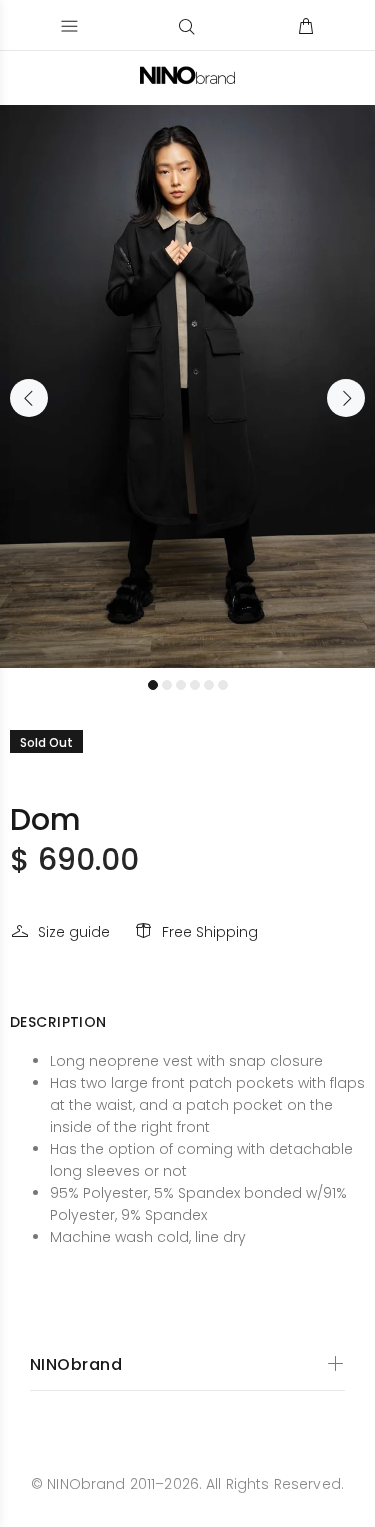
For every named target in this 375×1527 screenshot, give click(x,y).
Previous (29, 398)
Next (346, 398)
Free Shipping (210, 932)
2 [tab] (167, 685)
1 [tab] (153, 685)
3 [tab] (181, 685)
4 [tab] (195, 685)
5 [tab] (209, 685)
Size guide (74, 932)
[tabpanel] (187, 386)
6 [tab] (223, 685)
